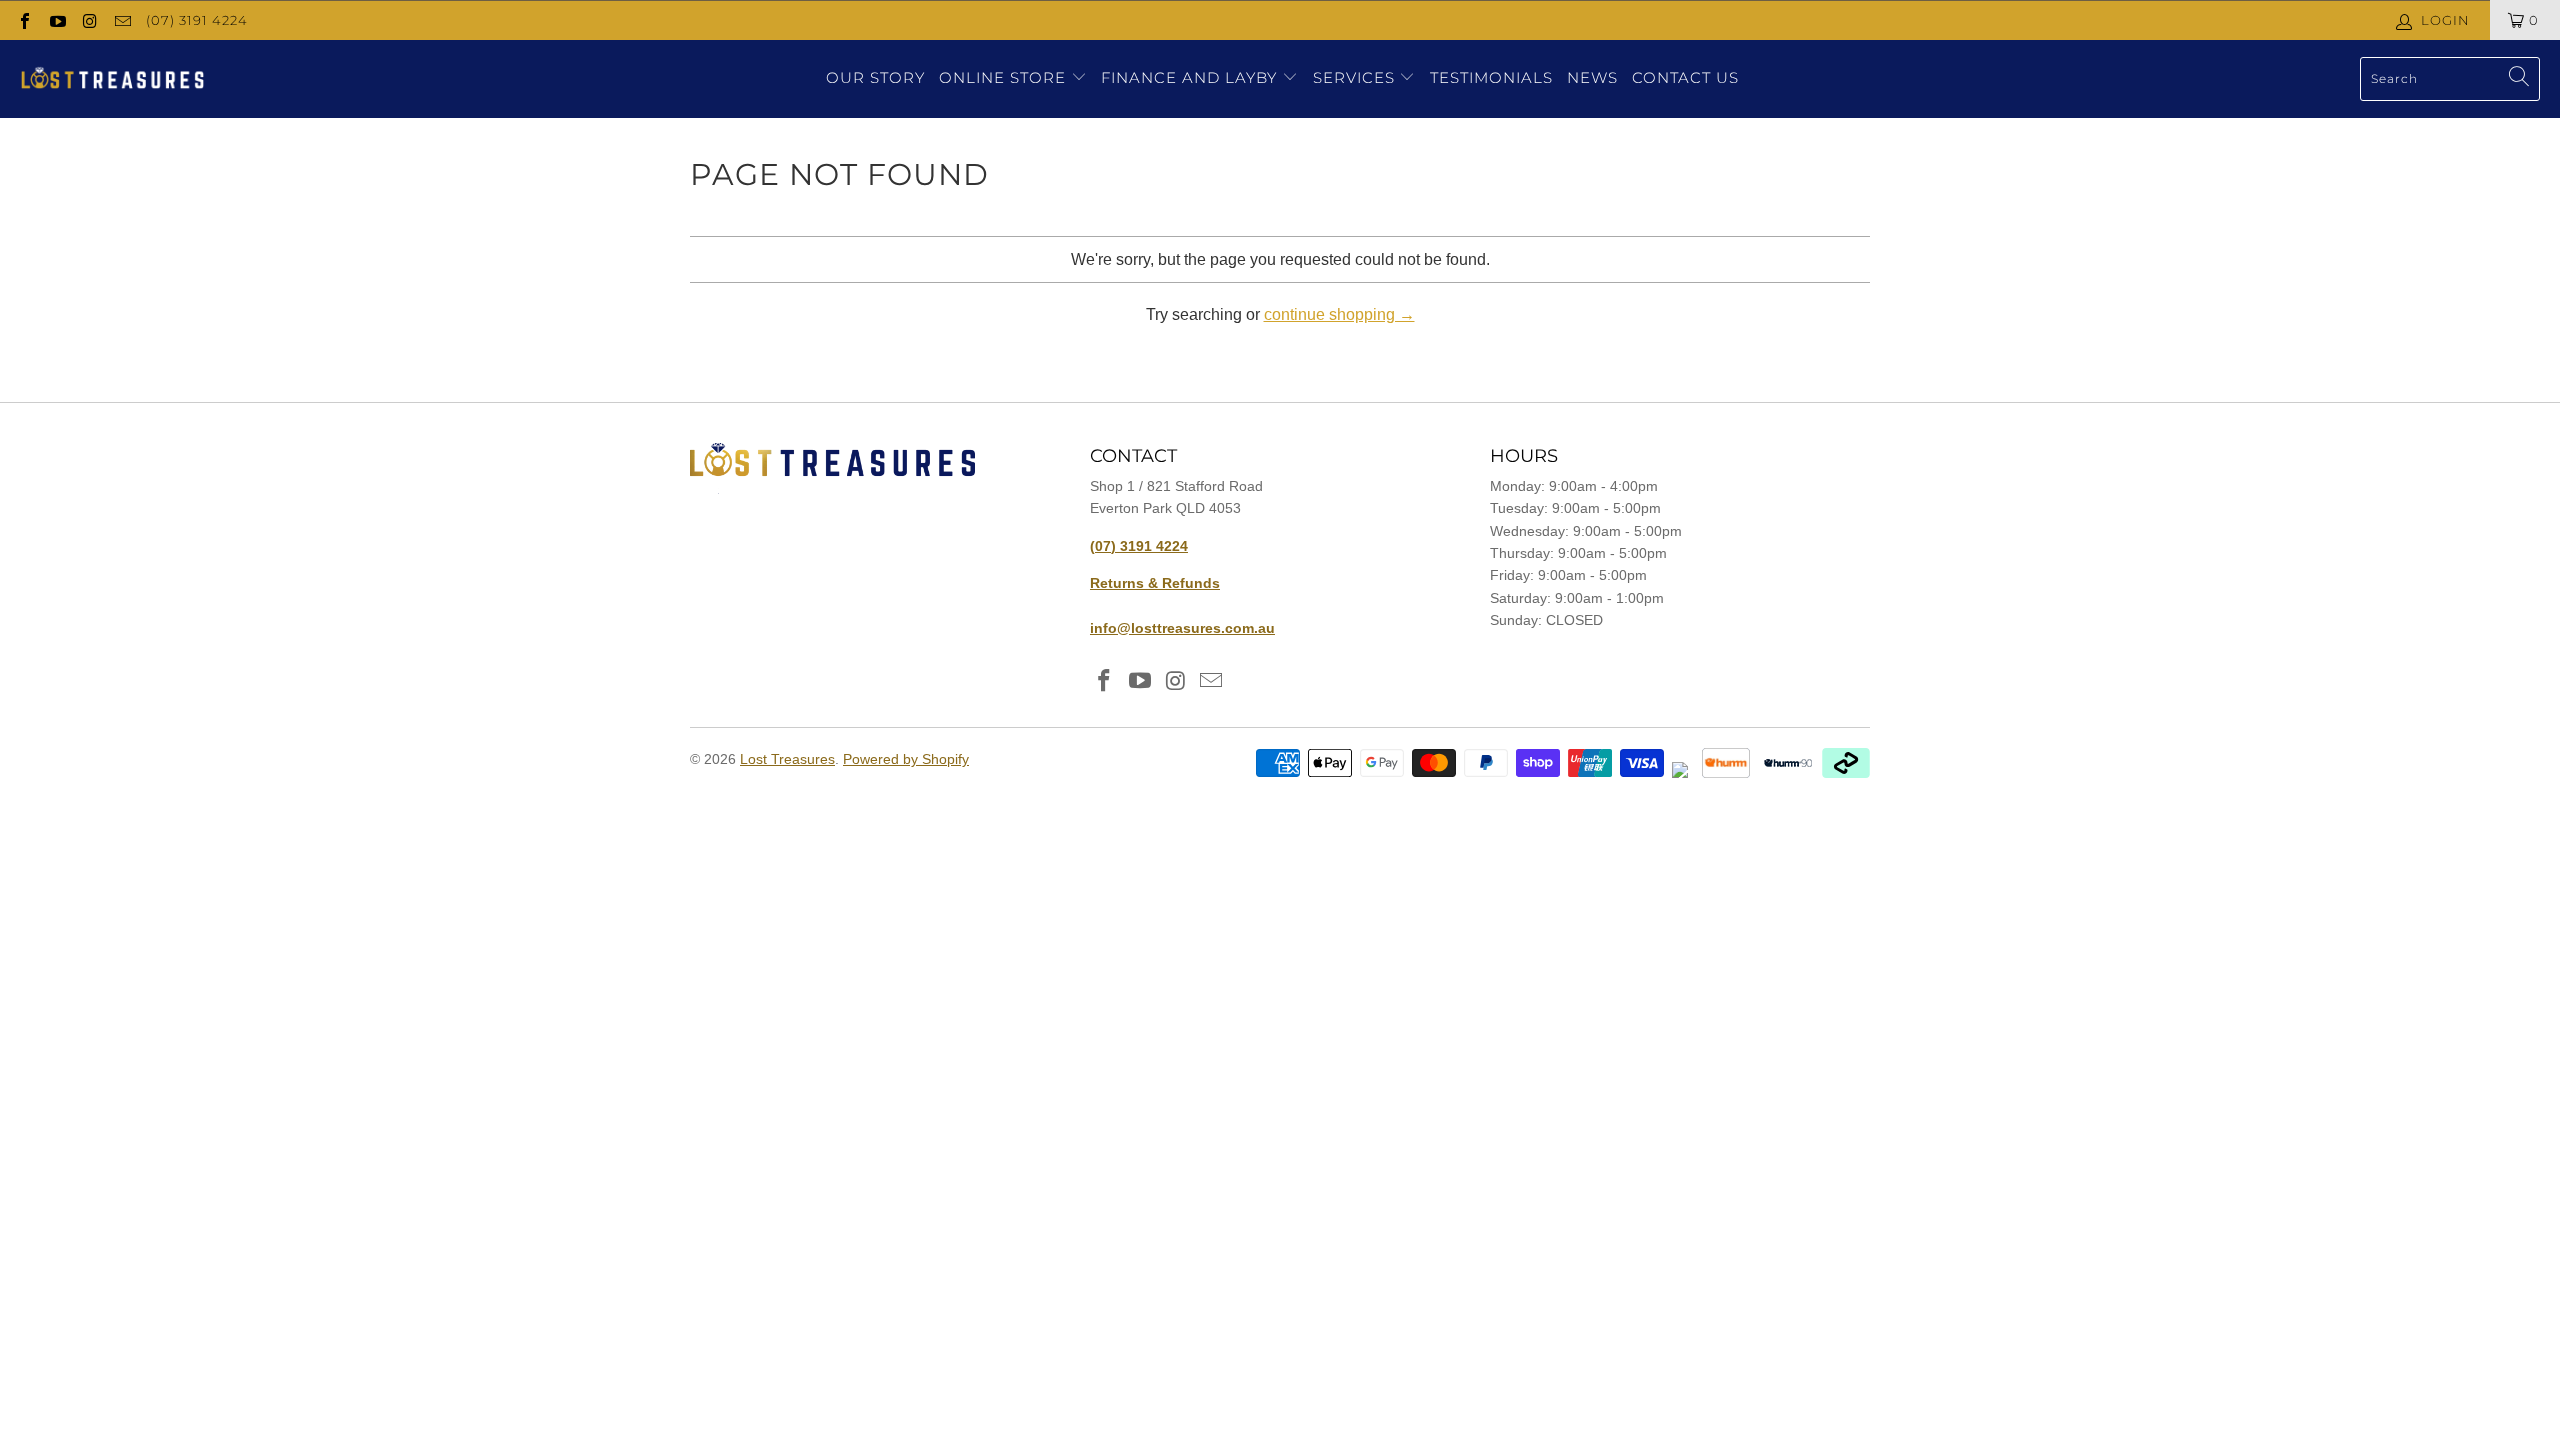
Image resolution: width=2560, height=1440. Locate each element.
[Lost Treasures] (112, 79)
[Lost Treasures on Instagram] (89, 19)
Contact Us (1685, 77)
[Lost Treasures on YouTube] (56, 19)
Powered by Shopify (906, 759)
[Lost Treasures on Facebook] (24, 19)
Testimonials (1491, 77)
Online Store (1002, 77)
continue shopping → (1339, 314)
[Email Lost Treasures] (121, 19)
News (1592, 77)
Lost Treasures (787, 759)
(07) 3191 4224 (197, 20)
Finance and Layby (1191, 77)
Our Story (875, 77)
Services (1356, 77)
